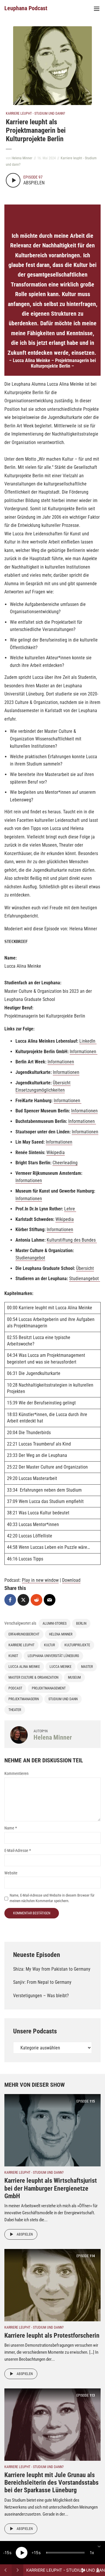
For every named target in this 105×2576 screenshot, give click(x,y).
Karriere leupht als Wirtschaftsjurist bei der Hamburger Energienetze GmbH (51, 2188)
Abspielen (25, 2234)
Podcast (15, 1688)
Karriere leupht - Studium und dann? (35, 113)
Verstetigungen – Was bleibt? (41, 1996)
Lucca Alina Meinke (24, 1667)
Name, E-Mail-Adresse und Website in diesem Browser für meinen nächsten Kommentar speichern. (52, 1898)
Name (11, 1828)
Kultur (49, 1645)
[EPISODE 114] (52, 2285)
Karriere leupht (21, 1645)
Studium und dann (63, 1699)
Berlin (81, 1623)
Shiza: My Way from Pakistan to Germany (52, 1969)
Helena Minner (22, 158)
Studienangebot (30, 1258)
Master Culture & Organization (33, 1677)
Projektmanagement (49, 1688)
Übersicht (85, 1268)
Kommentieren (16, 1773)
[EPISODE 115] (52, 2130)
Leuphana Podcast (26, 8)
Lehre (70, 1209)
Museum (74, 1677)
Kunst (13, 1656)
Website (11, 1873)
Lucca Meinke (61, 1667)
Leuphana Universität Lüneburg (53, 1656)
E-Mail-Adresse (18, 1850)
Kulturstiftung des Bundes (72, 1240)
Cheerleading (65, 1163)
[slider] (65, 2553)
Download (71, 1580)
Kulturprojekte (77, 1645)
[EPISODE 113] (52, 2424)
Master (87, 1667)
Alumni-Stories (55, 1623)
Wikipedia (56, 1152)
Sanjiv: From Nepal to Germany (42, 1982)
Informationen (84, 1052)
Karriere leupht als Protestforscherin (52, 2335)
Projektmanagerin (24, 1699)
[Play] (22, 2553)
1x (92, 2553)
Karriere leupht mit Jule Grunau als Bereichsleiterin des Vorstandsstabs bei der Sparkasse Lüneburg (51, 2483)
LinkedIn (88, 1041)
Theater (15, 1710)
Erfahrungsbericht (24, 1634)
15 (7, 2553)
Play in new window (40, 1580)
